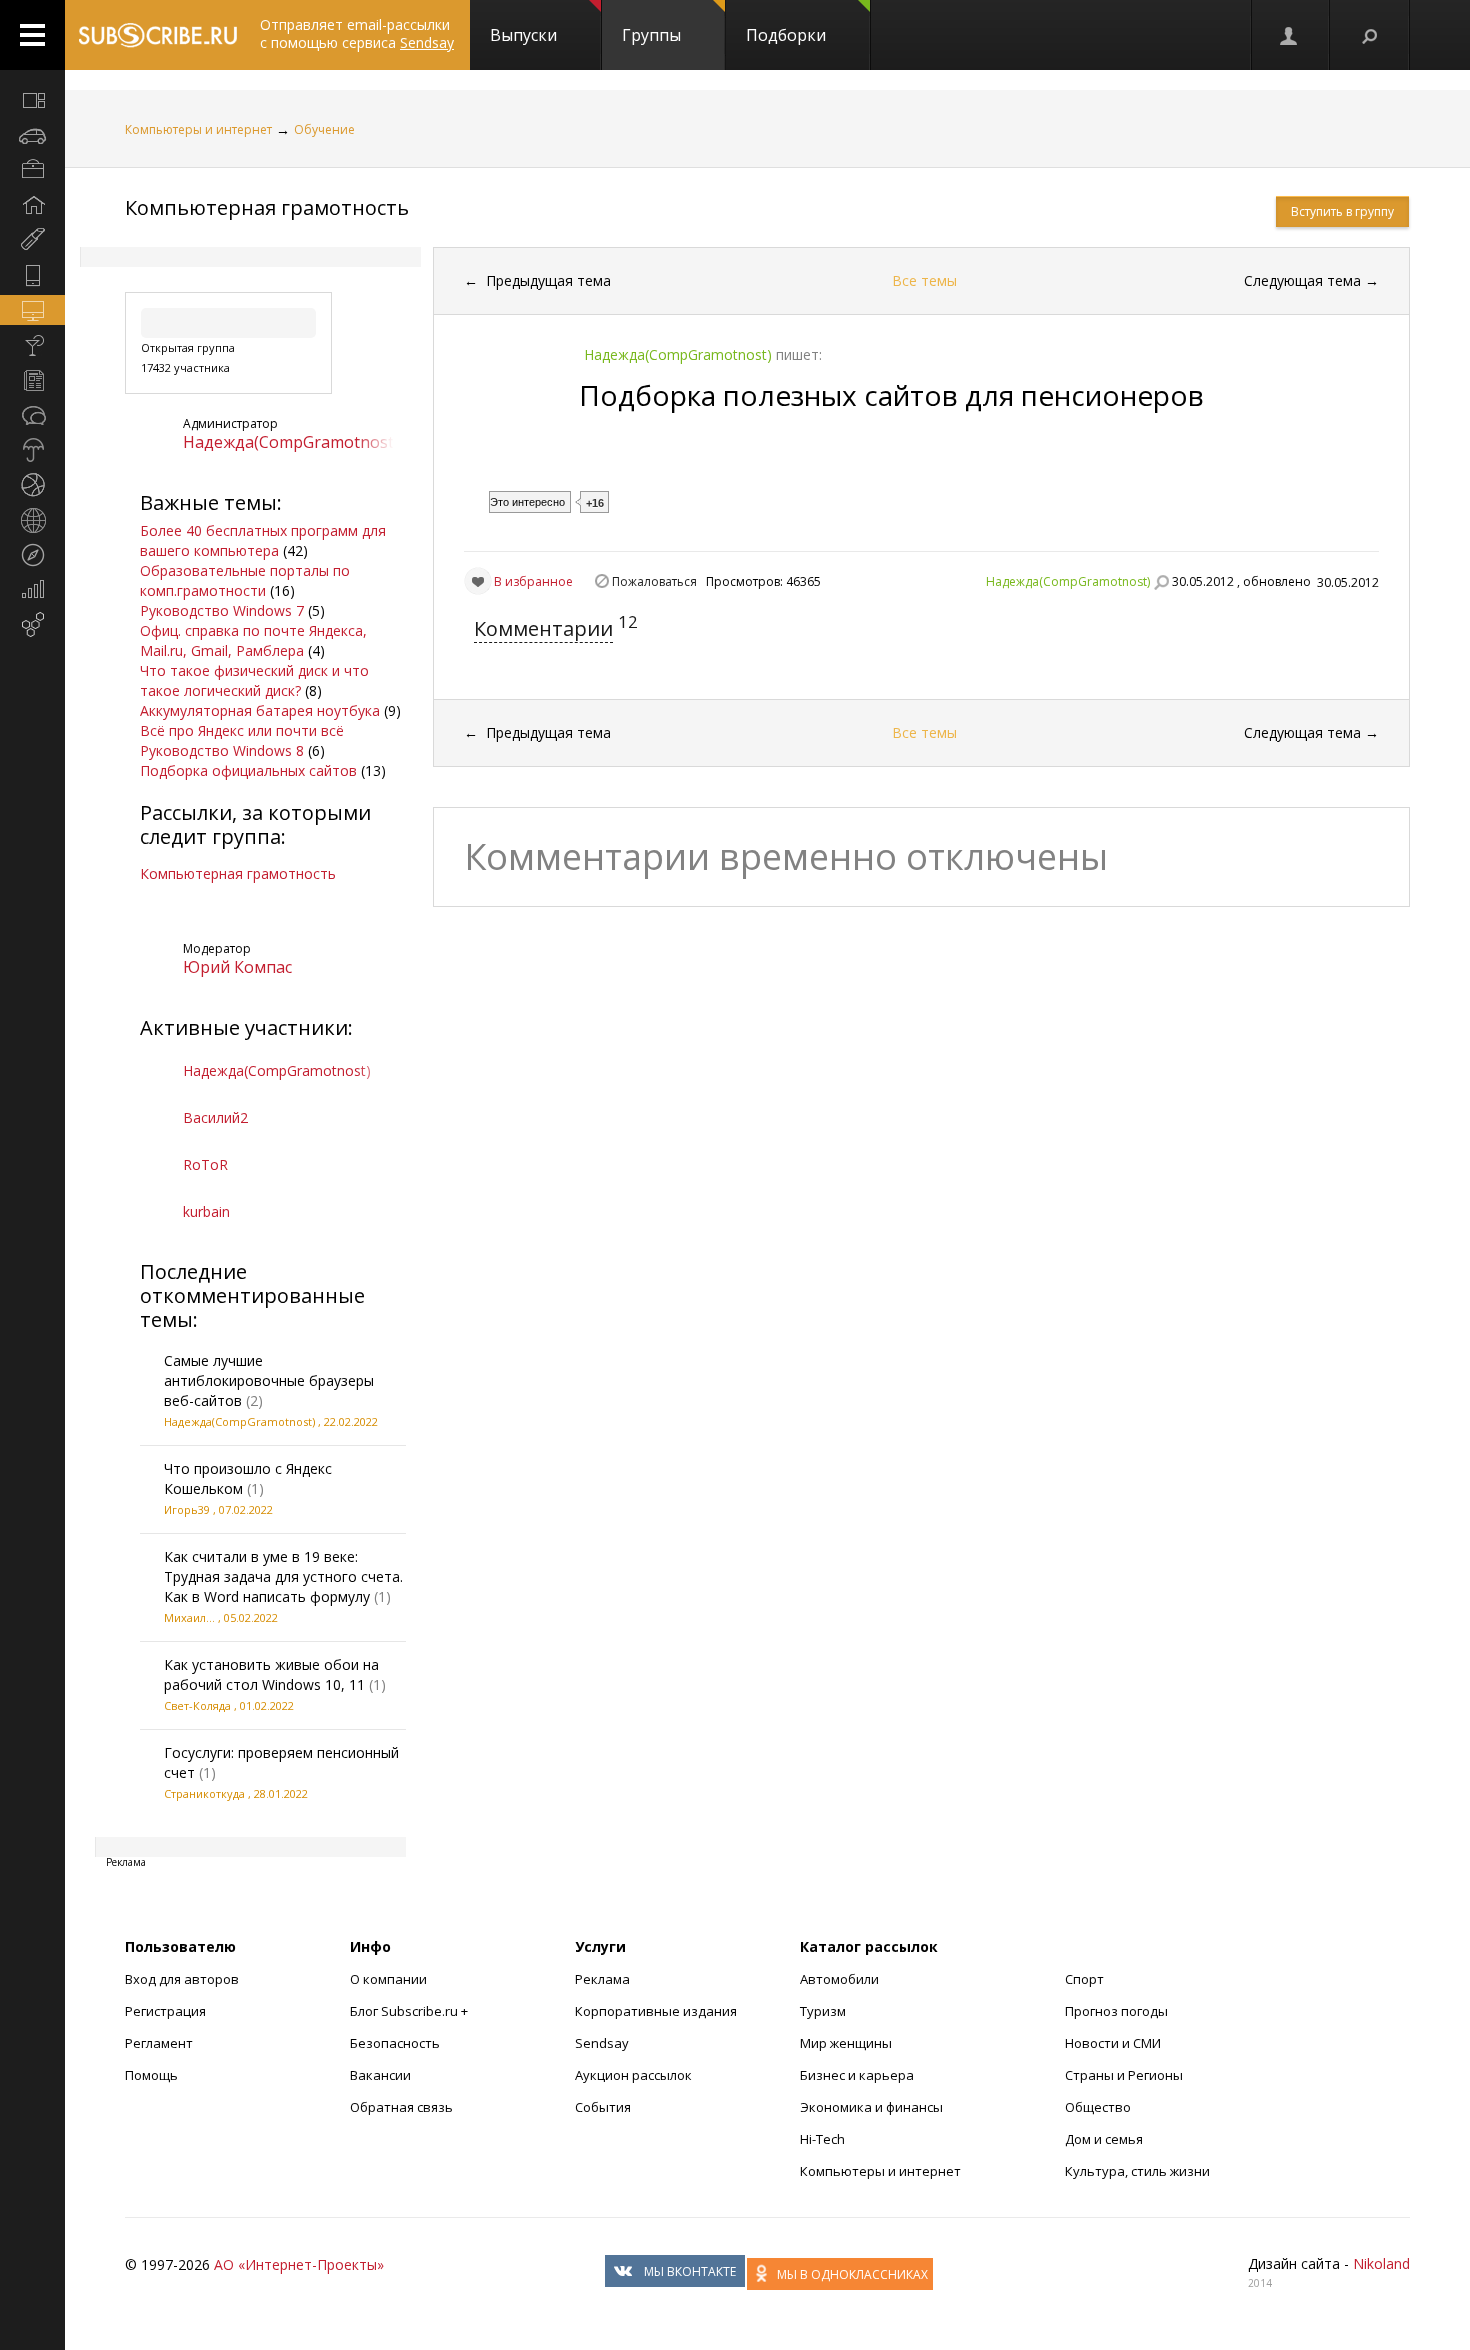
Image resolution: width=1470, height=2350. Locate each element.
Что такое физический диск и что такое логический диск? (254, 680)
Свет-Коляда (197, 1705)
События (603, 2107)
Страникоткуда (204, 1793)
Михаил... (189, 1617)
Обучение (324, 129)
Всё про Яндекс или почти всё (242, 730)
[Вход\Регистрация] (1290, 35)
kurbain (206, 1211)
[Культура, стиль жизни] (32, 345)
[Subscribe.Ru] (157, 35)
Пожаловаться (654, 581)
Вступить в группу (1342, 211)
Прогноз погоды (1116, 2011)
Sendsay (602, 2043)
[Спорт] (32, 485)
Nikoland (1381, 2263)
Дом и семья (1104, 2139)
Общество (1098, 2107)
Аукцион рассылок (633, 2075)
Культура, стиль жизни (1137, 2171)
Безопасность (395, 2043)
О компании (388, 1979)
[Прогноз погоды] (32, 450)
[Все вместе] (32, 100)
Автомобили (839, 1979)
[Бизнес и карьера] (32, 170)
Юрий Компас (237, 967)
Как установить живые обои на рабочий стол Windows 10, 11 (271, 1674)
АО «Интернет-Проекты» (299, 2264)
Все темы (924, 280)
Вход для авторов (182, 1979)
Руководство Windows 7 (222, 610)
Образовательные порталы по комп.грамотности (245, 580)
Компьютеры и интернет (198, 129)
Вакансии (380, 2075)
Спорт (1084, 1979)
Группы (651, 35)
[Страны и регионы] (32, 520)
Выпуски (523, 35)
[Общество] (32, 415)
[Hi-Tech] (32, 275)
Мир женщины (846, 2043)
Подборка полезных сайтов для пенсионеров (891, 395)
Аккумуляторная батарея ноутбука (260, 710)
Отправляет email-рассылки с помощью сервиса (357, 33)
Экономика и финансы (871, 2107)
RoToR (205, 1164)
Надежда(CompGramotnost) (291, 442)
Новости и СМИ (1113, 2043)
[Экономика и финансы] (32, 590)
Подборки (786, 35)
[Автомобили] (32, 135)
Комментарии (543, 628)
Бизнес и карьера (857, 2075)
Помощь (151, 2075)
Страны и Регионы (1124, 2075)
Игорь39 (187, 1509)
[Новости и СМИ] (32, 380)
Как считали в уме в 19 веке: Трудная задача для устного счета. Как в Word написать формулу (283, 1576)
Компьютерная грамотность (267, 207)
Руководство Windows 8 (222, 750)
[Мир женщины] (32, 240)
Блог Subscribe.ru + (410, 2011)
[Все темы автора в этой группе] (1161, 582)
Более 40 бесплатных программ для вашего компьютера (263, 540)
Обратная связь (401, 2107)
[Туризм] (32, 555)
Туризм (823, 2011)
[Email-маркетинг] (32, 625)
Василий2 (215, 1117)
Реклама (602, 1979)
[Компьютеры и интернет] (32, 310)
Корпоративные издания (656, 2011)
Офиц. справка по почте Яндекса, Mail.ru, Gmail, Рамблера (253, 640)
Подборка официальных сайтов (248, 770)
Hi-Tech (822, 2139)
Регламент (159, 2043)
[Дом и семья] (32, 205)
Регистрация (165, 2011)
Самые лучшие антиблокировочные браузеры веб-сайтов (269, 1380)
